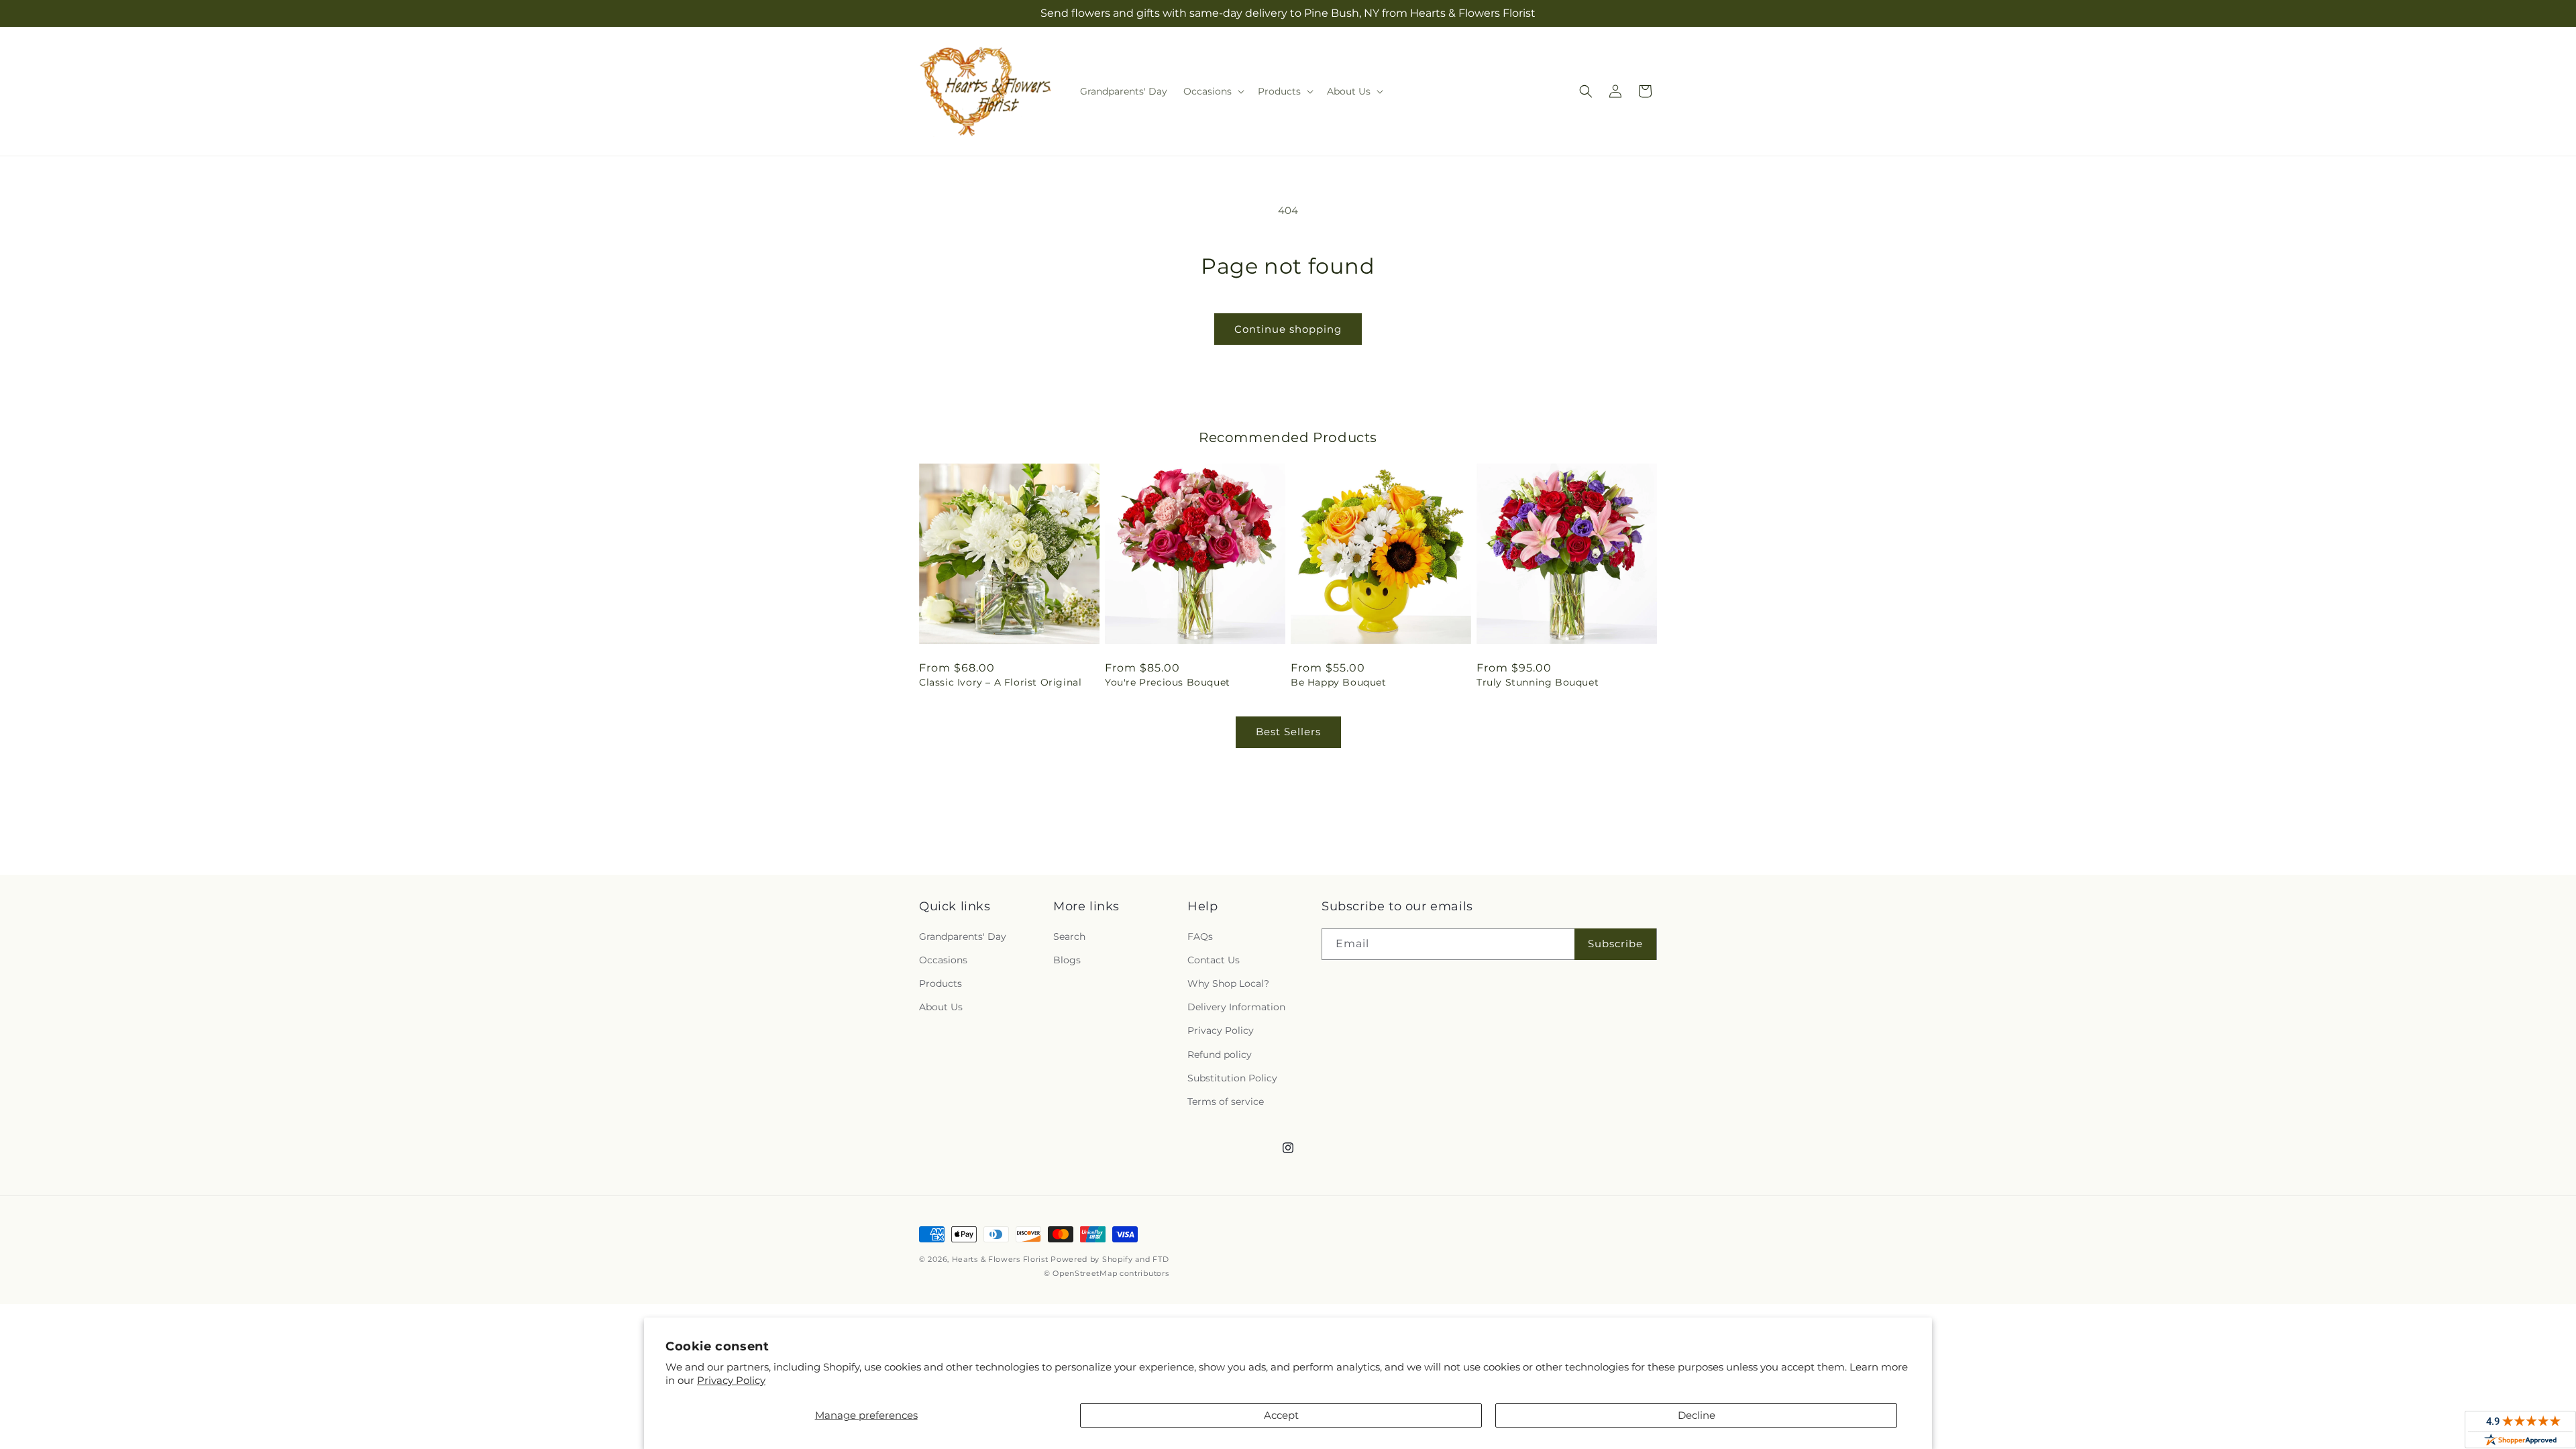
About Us (941, 1007)
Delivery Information (1236, 1007)
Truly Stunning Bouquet (1538, 682)
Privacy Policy (731, 1380)
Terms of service (1226, 1102)
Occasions (943, 960)
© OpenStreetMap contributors (1107, 1273)
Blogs (1067, 960)
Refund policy (1220, 1055)
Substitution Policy (1232, 1078)
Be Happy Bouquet (1339, 682)
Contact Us (1214, 960)
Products (941, 983)
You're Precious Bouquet (1168, 682)
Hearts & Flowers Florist (1000, 1259)
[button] (1213, 91)
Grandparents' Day (963, 936)
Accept (1281, 1415)
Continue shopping (1288, 329)
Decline (1697, 1415)
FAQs (1200, 936)
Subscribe (1615, 944)
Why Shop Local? (1228, 983)
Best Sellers (1288, 732)
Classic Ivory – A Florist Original (1000, 682)
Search (1069, 936)
